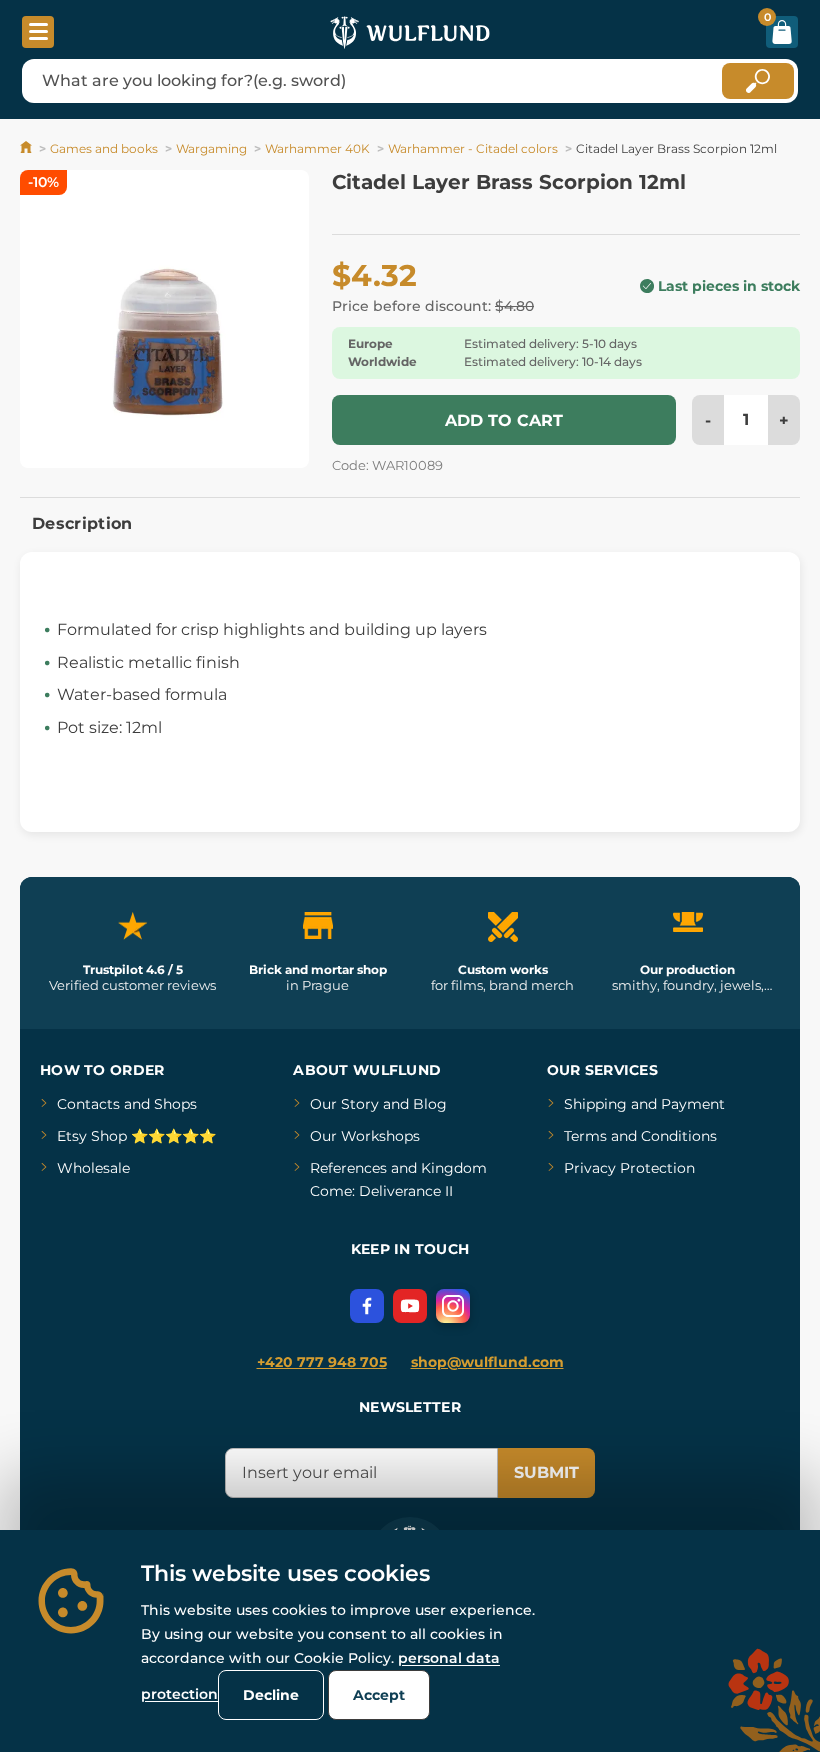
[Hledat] (758, 81)
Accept (379, 1695)
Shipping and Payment (644, 1104)
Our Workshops (365, 1136)
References (348, 1168)
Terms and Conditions (640, 1136)
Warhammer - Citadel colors (473, 148)
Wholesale (93, 1168)
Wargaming (211, 148)
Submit (546, 1472)
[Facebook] (367, 1306)
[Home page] (27, 148)
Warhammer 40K (317, 148)
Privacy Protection (629, 1168)
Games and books (104, 148)
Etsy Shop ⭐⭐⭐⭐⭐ (136, 1136)
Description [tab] (82, 523)
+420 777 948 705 (322, 1362)
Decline (271, 1695)
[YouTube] (410, 1306)
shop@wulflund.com (487, 1362)
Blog (430, 1104)
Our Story (344, 1104)
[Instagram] (453, 1306)
